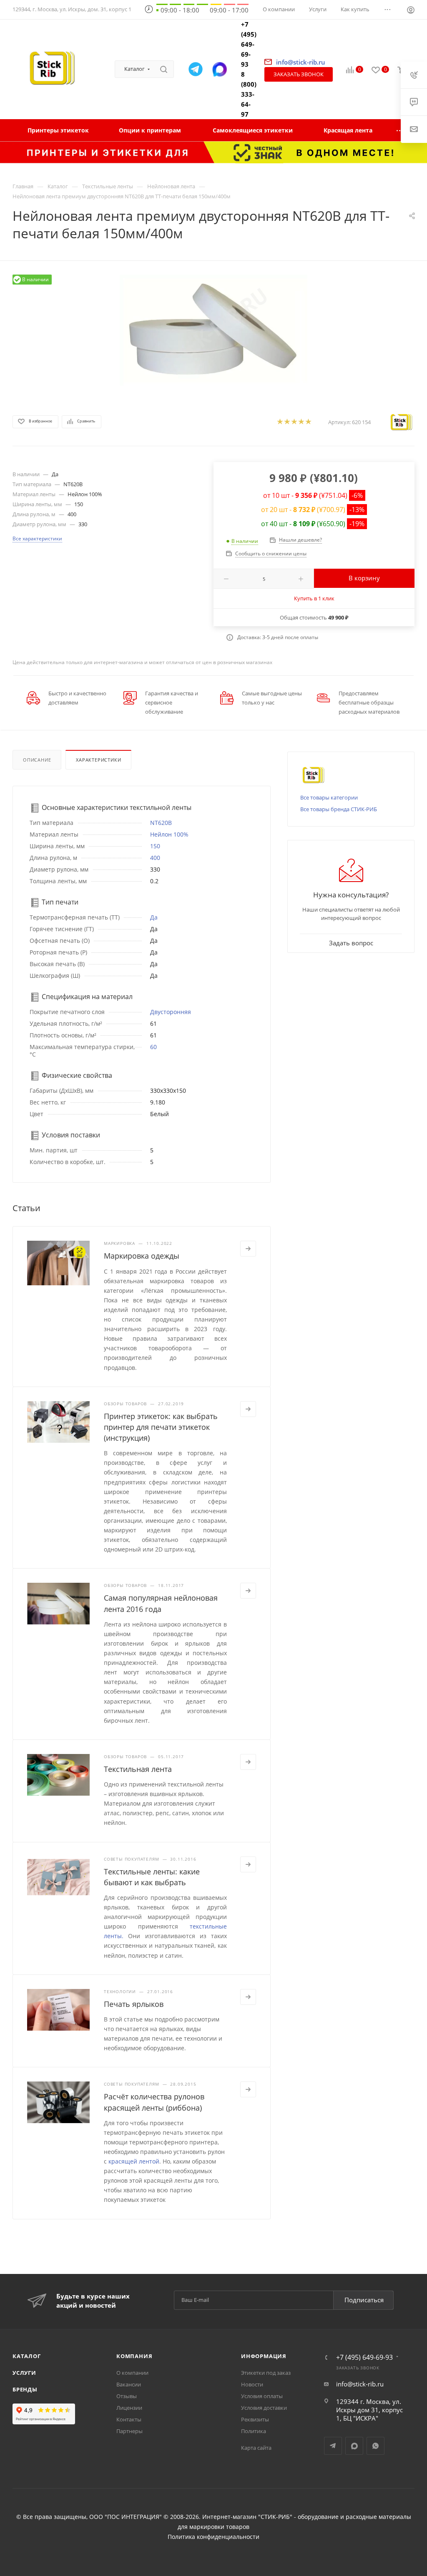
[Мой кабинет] (411, 11)
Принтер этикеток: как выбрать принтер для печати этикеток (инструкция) (161, 1427)
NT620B (161, 823)
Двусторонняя (171, 1012)
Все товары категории (329, 797)
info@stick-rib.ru (360, 2384)
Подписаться (364, 2300)
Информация (264, 2356)
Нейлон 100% (169, 834)
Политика (254, 2431)
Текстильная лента (138, 1769)
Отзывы (127, 2396)
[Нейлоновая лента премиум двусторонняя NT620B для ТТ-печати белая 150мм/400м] (213, 330)
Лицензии (129, 2408)
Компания (134, 2356)
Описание (37, 760)
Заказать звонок (299, 74)
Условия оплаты (262, 2396)
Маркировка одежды (142, 1256)
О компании (132, 2373)
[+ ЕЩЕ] (400, 130)
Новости (252, 2384)
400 (155, 858)
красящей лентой (134, 2161)
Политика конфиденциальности (213, 2537)
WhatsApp (376, 2446)
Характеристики (98, 760)
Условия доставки (264, 2408)
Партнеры (129, 2431)
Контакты (129, 2419)
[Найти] (164, 69)
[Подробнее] (248, 1249)
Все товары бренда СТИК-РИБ (339, 809)
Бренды (25, 2389)
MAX (354, 2446)
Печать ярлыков (134, 2004)
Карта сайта (256, 2448)
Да (154, 917)
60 (153, 1047)
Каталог (27, 2356)
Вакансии (129, 2384)
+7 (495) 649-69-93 (249, 44)
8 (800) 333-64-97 (249, 94)
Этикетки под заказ (266, 2373)
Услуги (24, 2373)
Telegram (333, 2446)
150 (155, 846)
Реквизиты (255, 2419)
